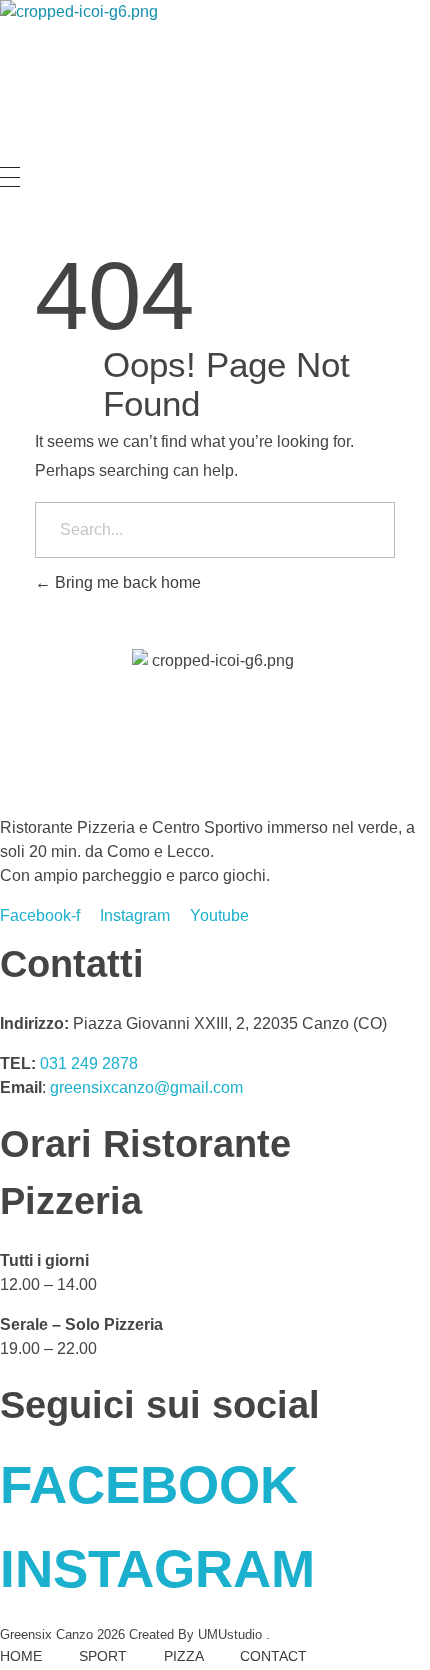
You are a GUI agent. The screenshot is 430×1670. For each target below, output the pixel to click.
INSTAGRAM (157, 1568)
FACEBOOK (149, 1484)
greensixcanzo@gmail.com (146, 1087)
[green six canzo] (83, 83)
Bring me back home (126, 582)
